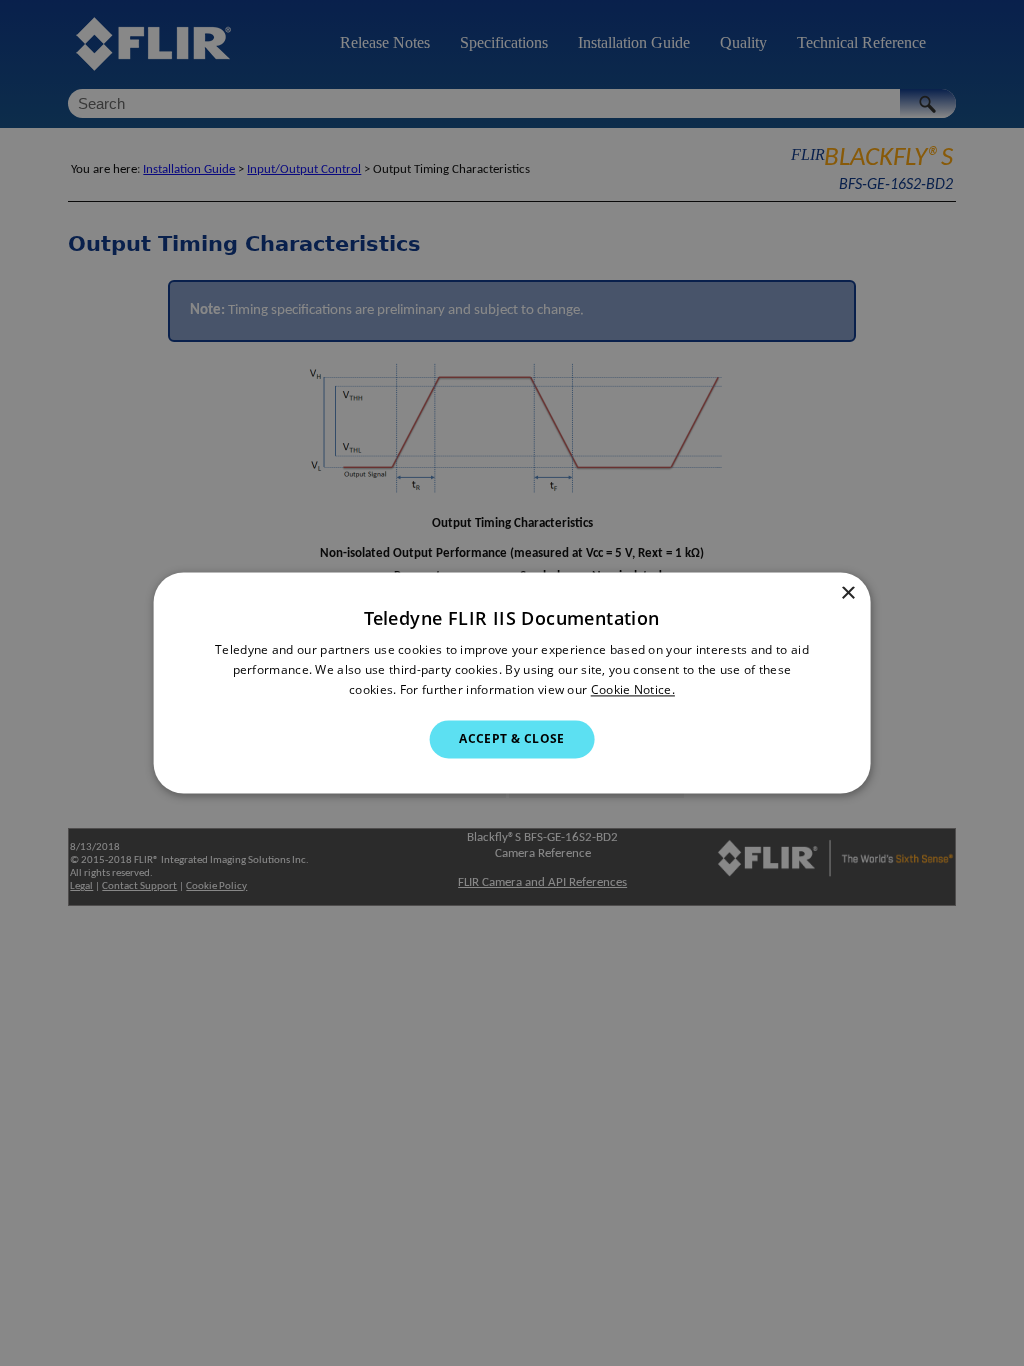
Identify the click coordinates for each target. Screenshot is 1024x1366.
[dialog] (512, 682)
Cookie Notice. (633, 689)
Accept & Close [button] (512, 738)
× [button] (847, 593)
